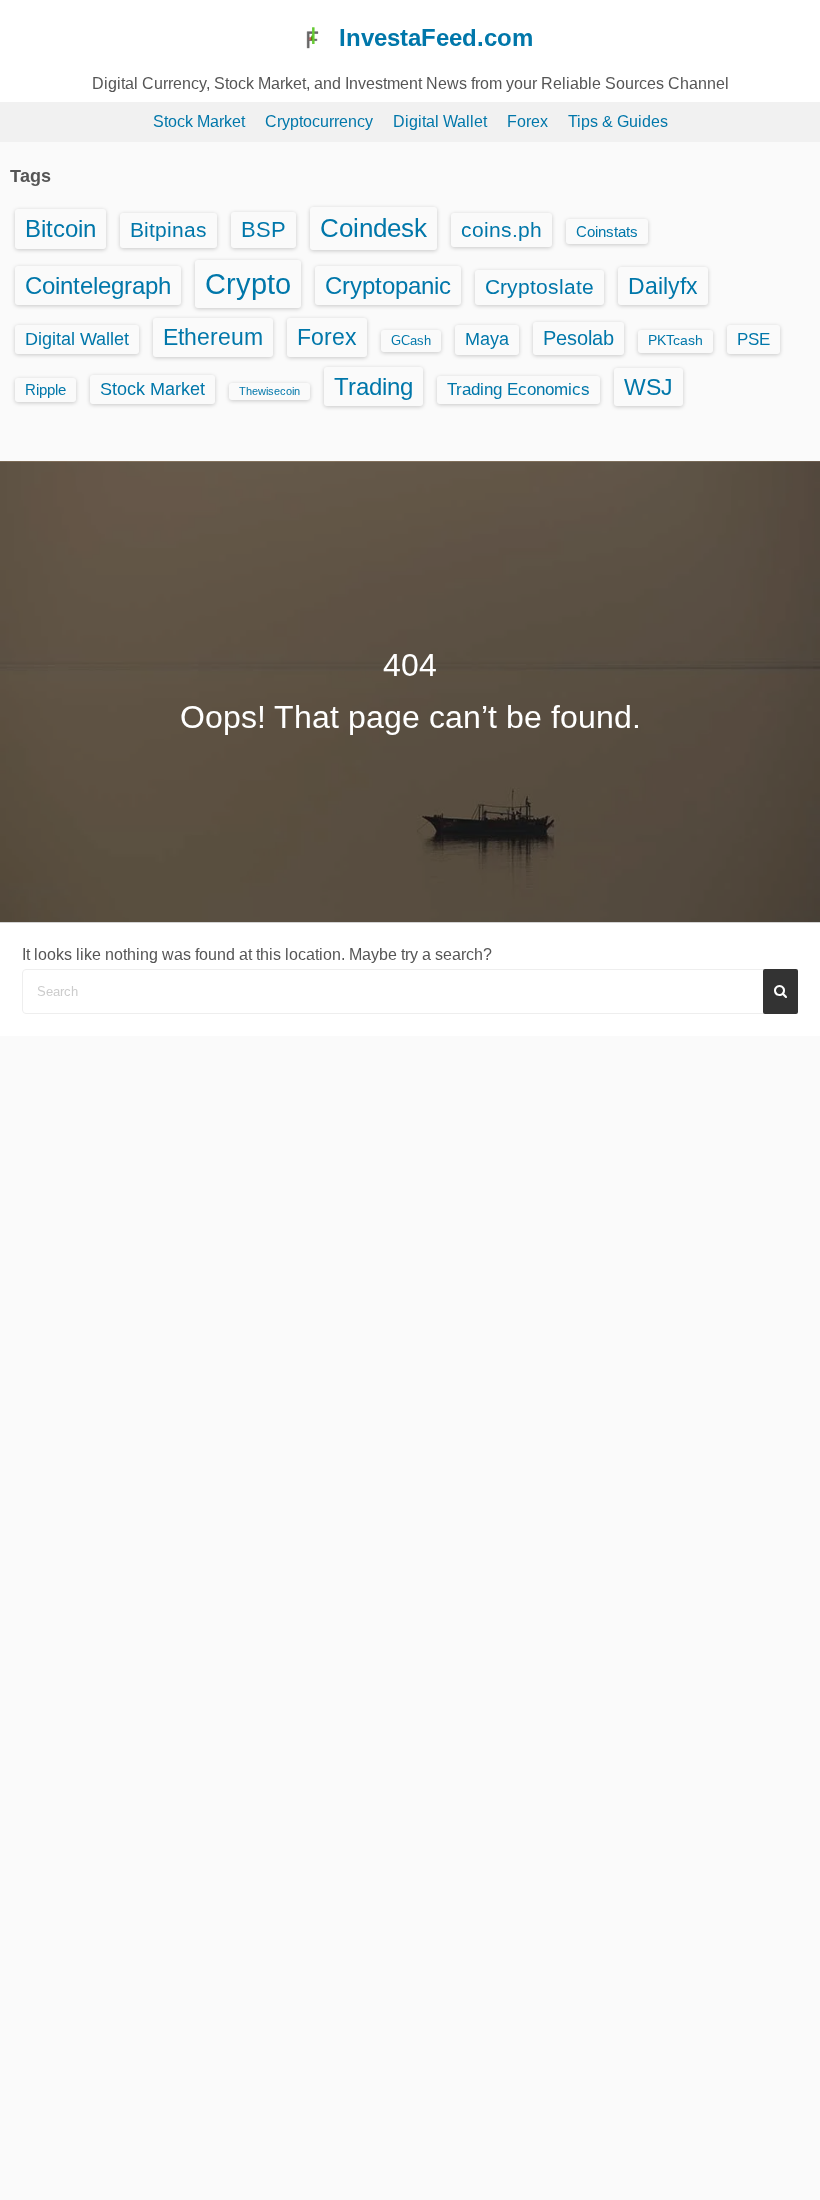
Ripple (45, 390)
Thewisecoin (269, 391)
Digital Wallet (440, 121)
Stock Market (199, 121)
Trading (373, 386)
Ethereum (213, 337)
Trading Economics (518, 389)
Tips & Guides (618, 121)
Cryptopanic (388, 285)
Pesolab (578, 338)
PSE (753, 339)
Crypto (248, 283)
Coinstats (607, 231)
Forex (527, 121)
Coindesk (373, 228)
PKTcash (675, 340)
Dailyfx (663, 286)
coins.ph (501, 229)
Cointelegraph (98, 285)
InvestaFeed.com (436, 37)
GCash (411, 340)
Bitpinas (168, 230)
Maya (487, 339)
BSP (263, 229)
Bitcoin (60, 228)
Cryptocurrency (319, 121)
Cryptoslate (539, 286)
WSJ (648, 387)
